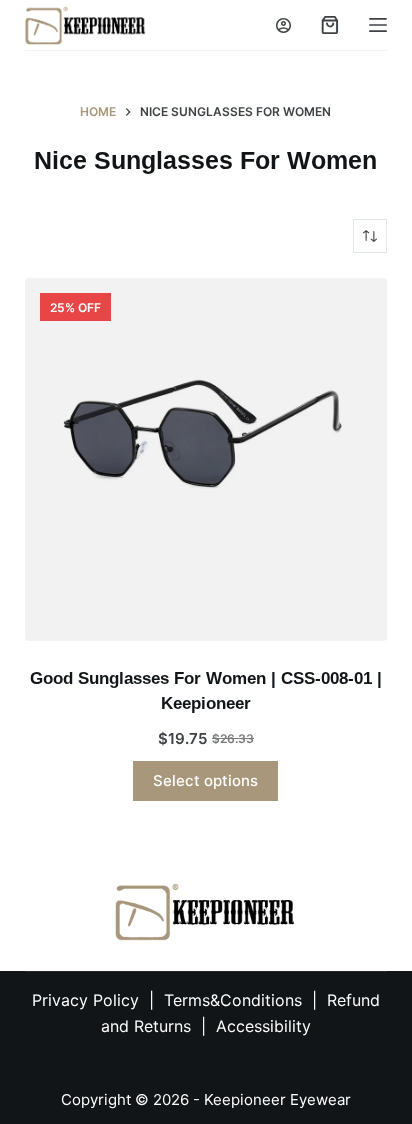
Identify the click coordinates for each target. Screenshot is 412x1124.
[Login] (283, 25)
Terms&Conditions (235, 1000)
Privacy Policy (85, 1000)
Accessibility (263, 1026)
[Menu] (378, 25)
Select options (205, 780)
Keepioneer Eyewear (277, 1099)
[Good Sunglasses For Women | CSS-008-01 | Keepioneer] (206, 459)
